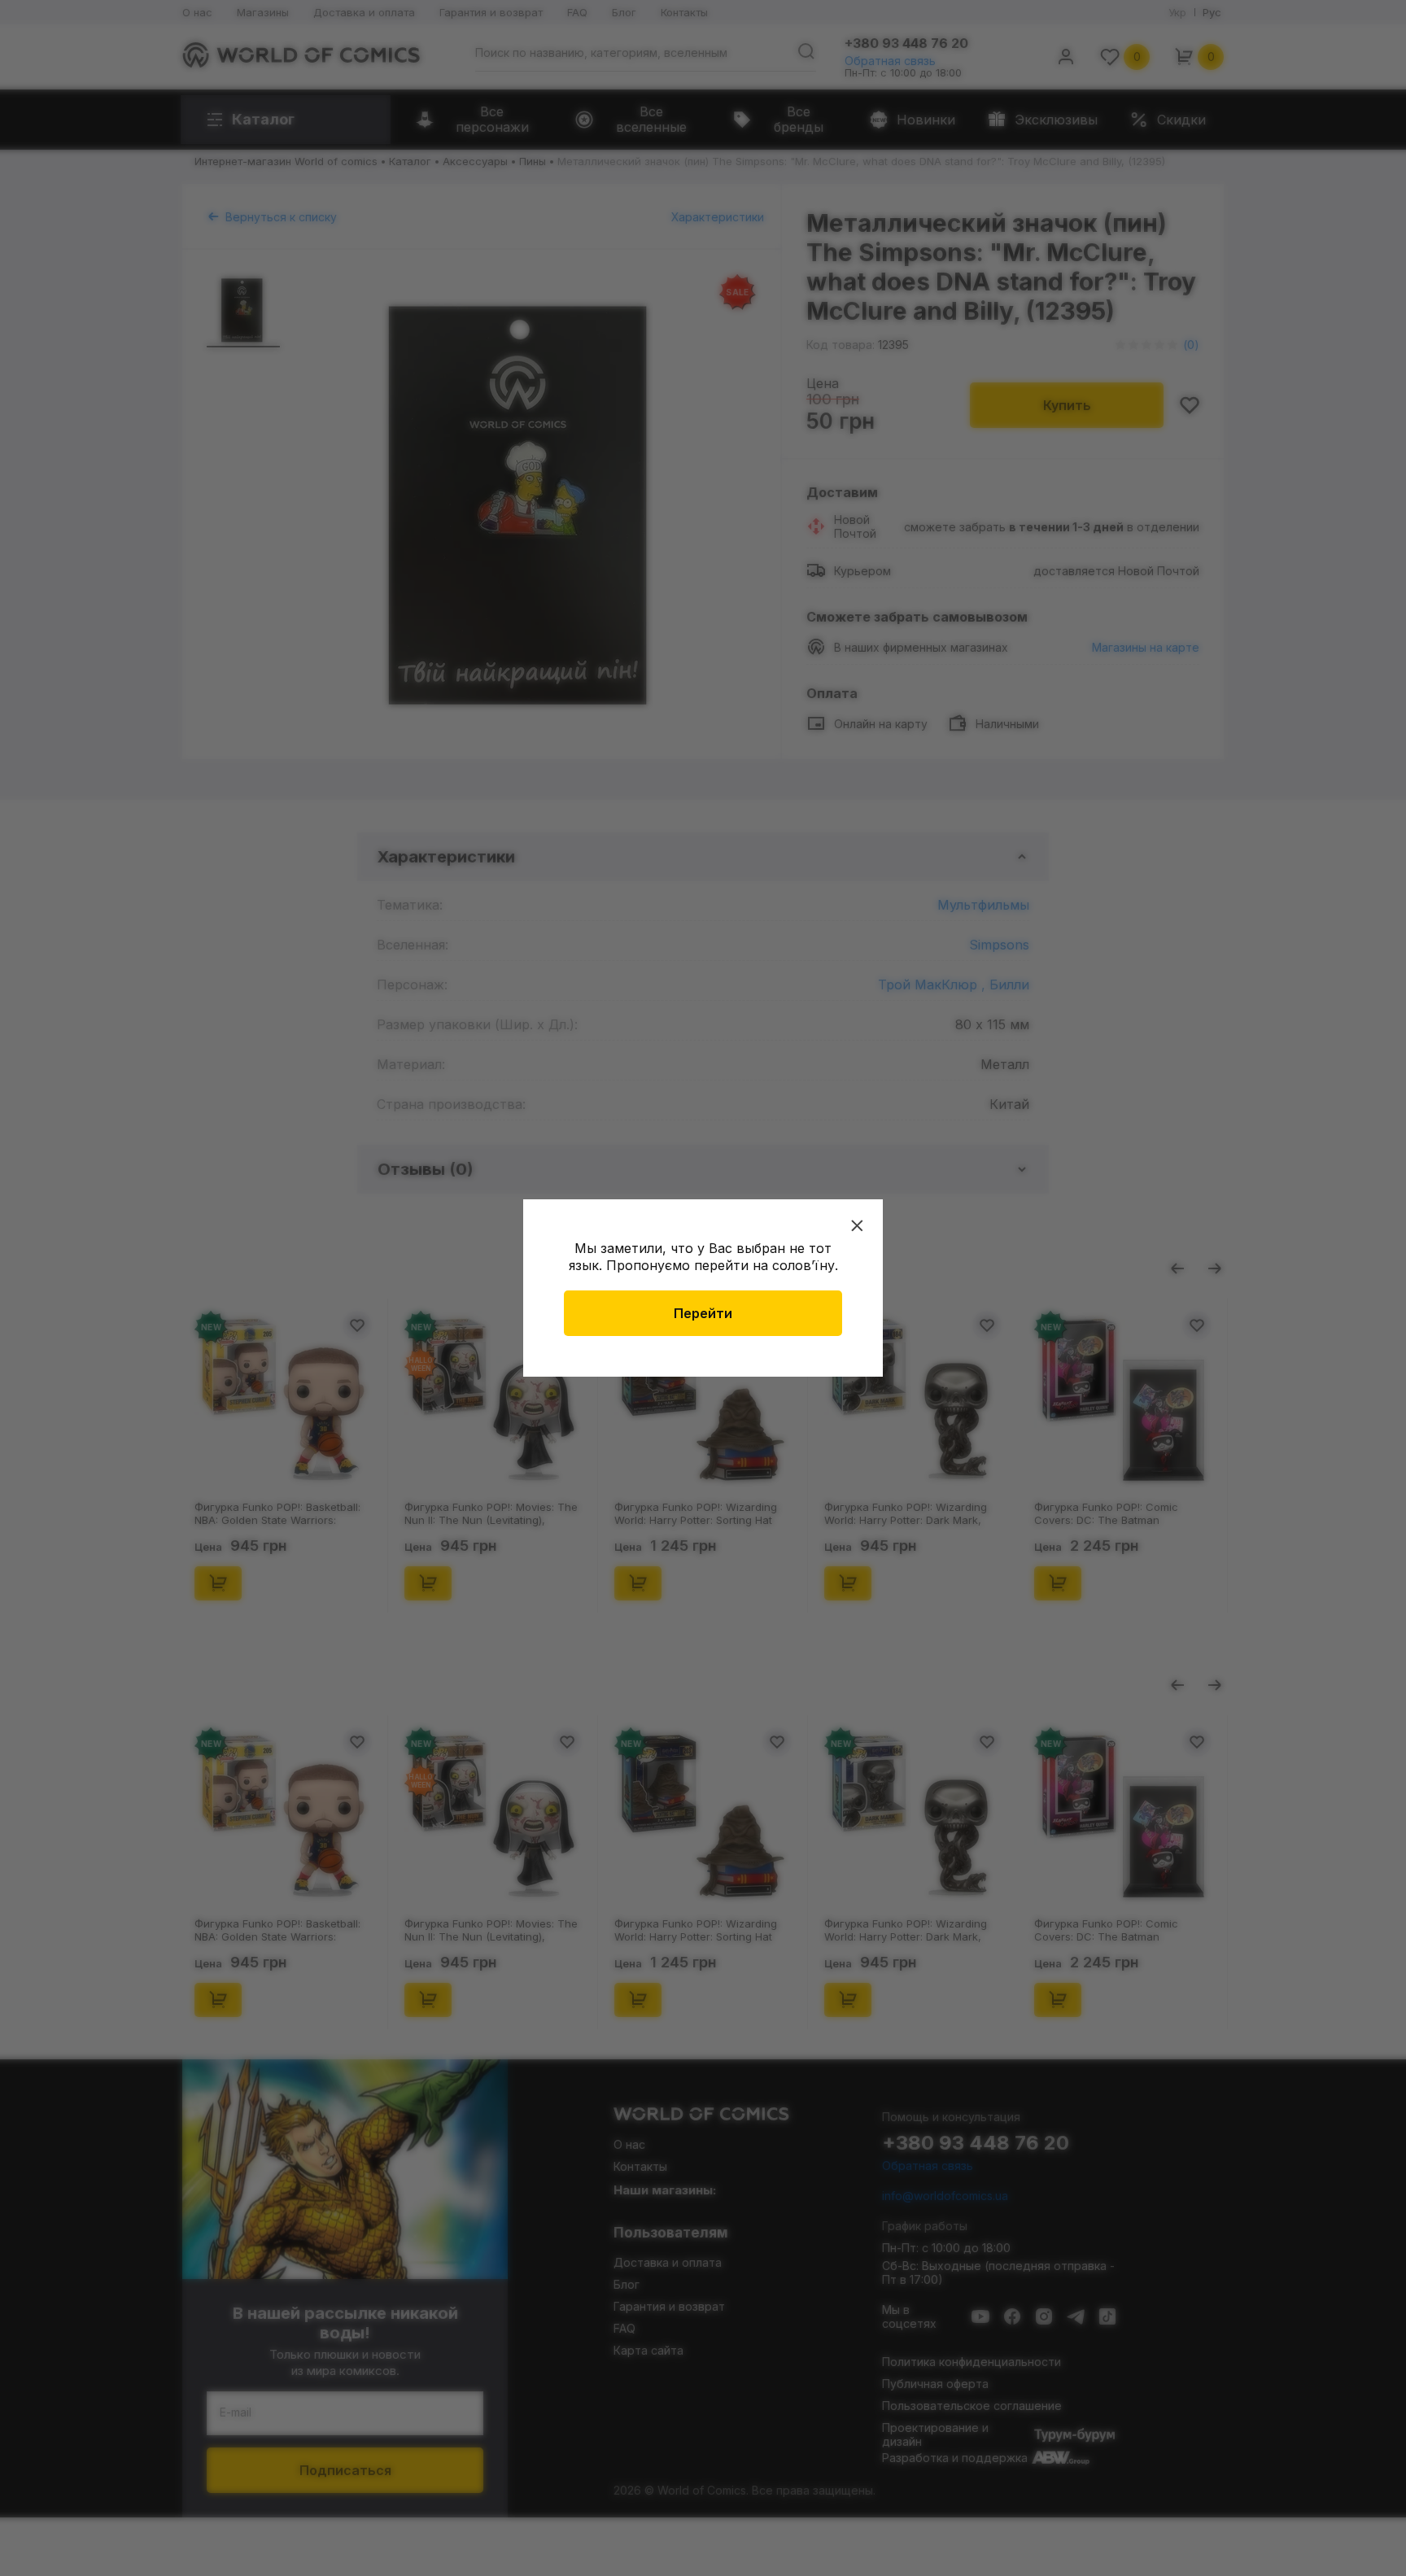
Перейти (703, 1313)
